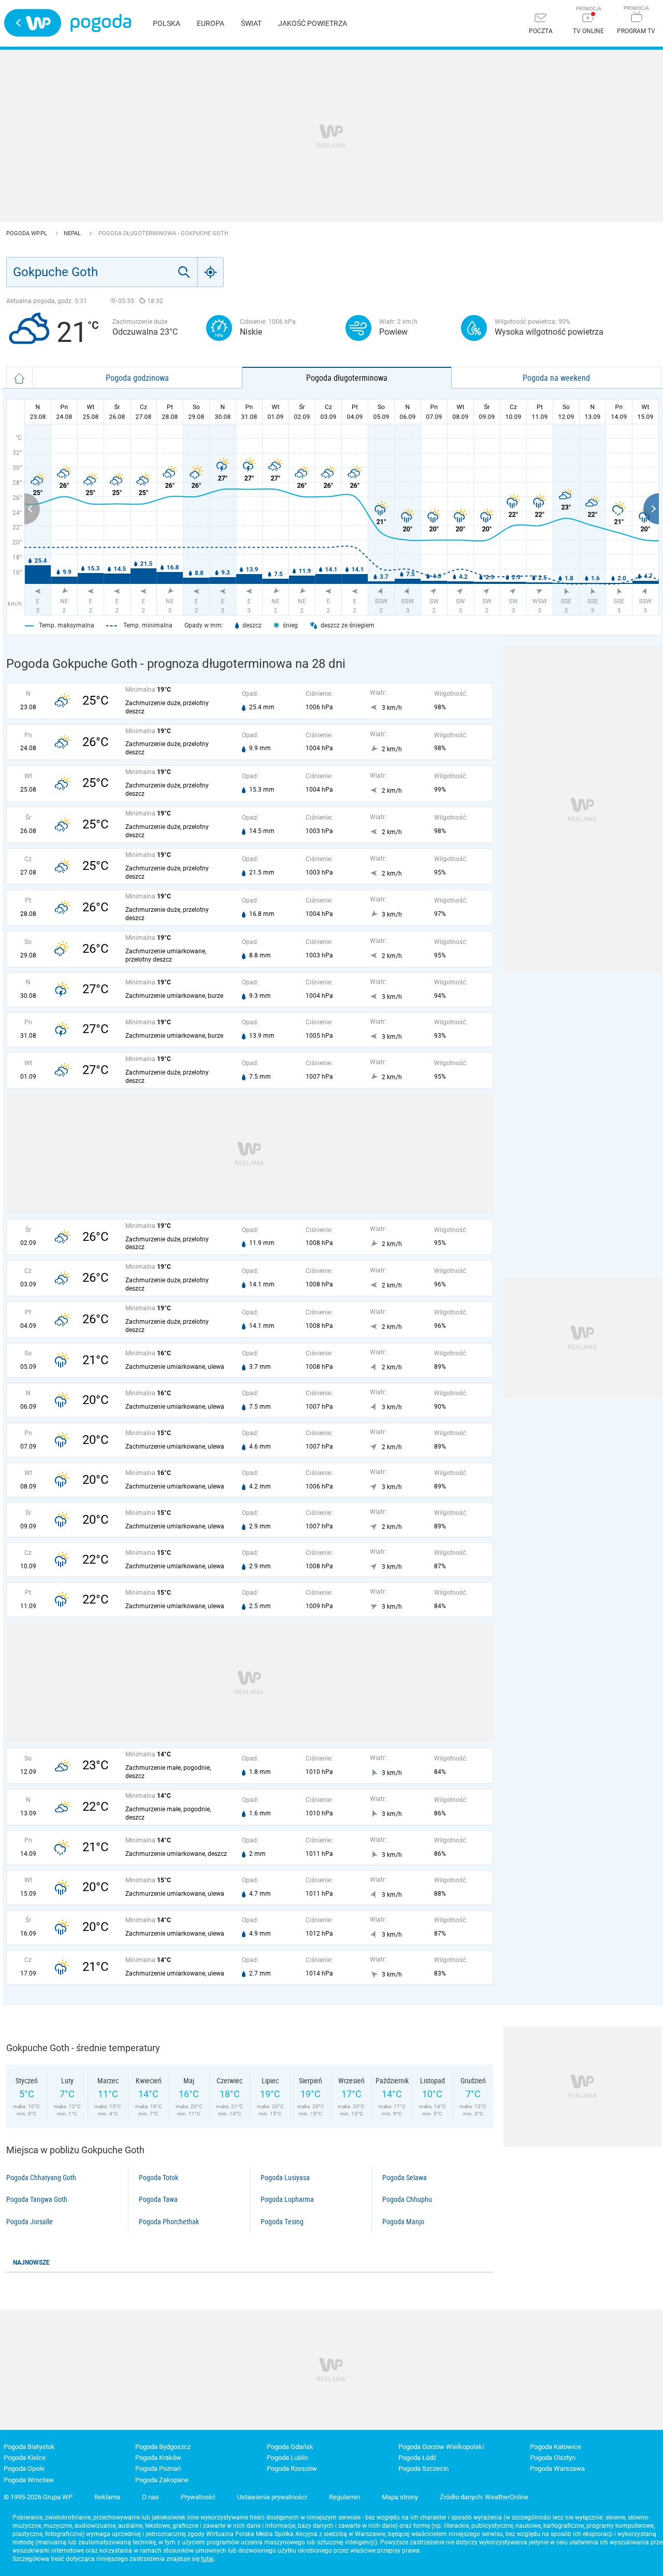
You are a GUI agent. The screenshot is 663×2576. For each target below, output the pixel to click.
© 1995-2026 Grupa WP (38, 2497)
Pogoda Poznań (158, 2468)
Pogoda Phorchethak (169, 2222)
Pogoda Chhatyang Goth (41, 2178)
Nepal (73, 233)
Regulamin (344, 2497)
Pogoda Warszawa (557, 2468)
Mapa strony (400, 2497)
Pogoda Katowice (556, 2447)
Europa (211, 23)
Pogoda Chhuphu (407, 2199)
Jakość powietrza (313, 23)
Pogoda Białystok (29, 2447)
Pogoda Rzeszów (292, 2468)
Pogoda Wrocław (29, 2480)
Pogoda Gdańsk (290, 2447)
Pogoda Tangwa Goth (37, 2199)
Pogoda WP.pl (27, 233)
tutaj (207, 2559)
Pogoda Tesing (282, 2222)
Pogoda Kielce (25, 2458)
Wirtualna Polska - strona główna (33, 23)
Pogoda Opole (24, 2468)
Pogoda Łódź (417, 2458)
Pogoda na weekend (556, 378)
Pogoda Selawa (405, 2178)
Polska (167, 23)
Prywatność (198, 2497)
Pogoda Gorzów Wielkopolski (441, 2447)
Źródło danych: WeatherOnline (484, 2497)
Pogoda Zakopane (162, 2480)
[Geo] (211, 272)
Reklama (107, 2497)
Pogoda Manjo (403, 2222)
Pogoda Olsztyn (553, 2458)
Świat (251, 23)
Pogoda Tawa (158, 2199)
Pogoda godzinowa (137, 378)
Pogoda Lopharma (287, 2199)
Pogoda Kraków (158, 2458)
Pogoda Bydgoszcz (163, 2447)
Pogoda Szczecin (423, 2468)
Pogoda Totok (158, 2178)
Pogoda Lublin (287, 2458)
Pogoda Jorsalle (30, 2222)
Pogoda (101, 23)
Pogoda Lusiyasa (285, 2178)
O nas (150, 2497)
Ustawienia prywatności (272, 2497)
